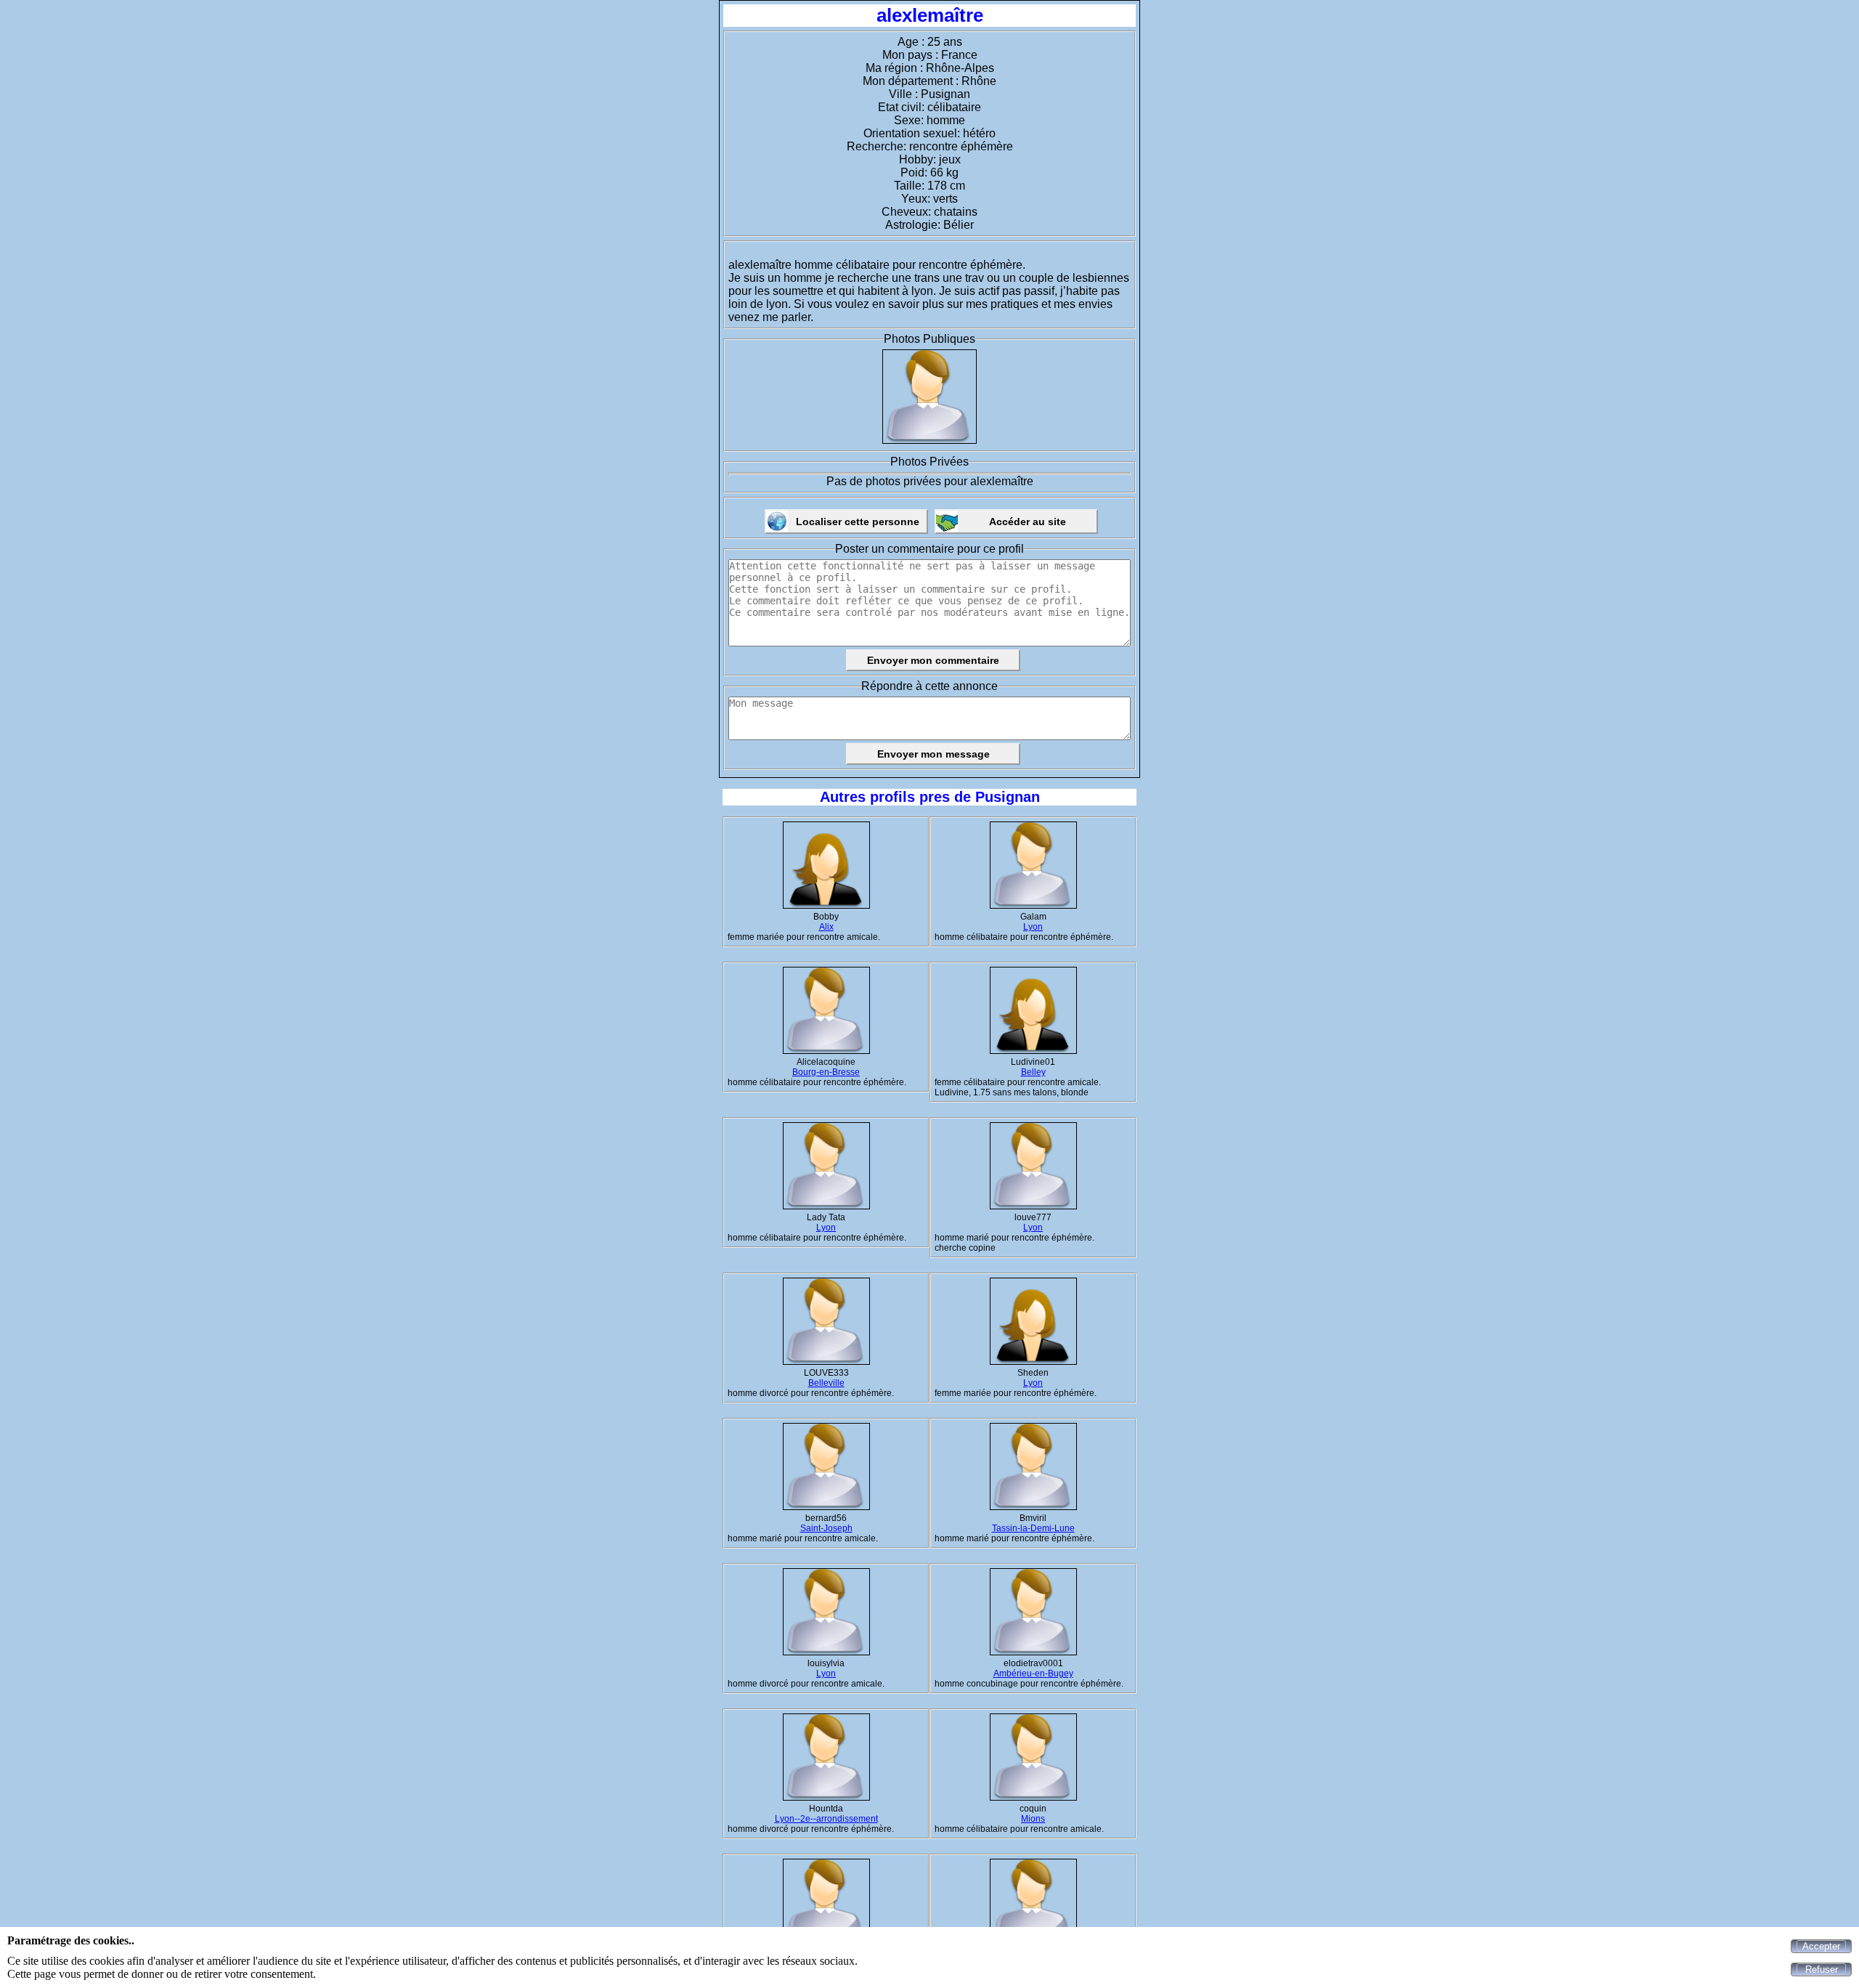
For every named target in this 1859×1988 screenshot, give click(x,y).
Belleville (826, 1383)
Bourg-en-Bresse (826, 1072)
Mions (1033, 1819)
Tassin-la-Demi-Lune (1033, 1528)
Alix (826, 927)
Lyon (1033, 927)
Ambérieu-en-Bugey (1033, 1673)
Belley (1033, 1072)
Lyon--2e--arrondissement (826, 1819)
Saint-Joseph (826, 1528)
